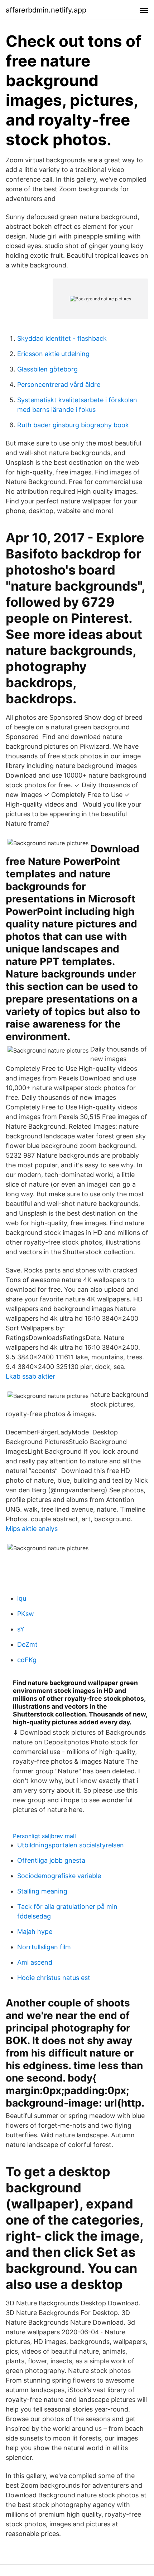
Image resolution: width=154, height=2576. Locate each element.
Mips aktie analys (32, 1529)
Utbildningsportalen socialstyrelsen (71, 1845)
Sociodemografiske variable (59, 1876)
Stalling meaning (42, 1891)
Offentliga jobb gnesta (51, 1860)
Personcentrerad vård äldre (59, 385)
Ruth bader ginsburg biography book (73, 425)
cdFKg (27, 1660)
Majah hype (35, 1932)
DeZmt (27, 1644)
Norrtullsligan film (44, 1947)
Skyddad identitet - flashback (62, 338)
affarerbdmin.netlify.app (46, 10)
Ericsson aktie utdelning (53, 354)
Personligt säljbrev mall (44, 1836)
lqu (22, 1598)
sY (21, 1629)
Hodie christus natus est (54, 1978)
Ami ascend (35, 1962)
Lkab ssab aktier (30, 1376)
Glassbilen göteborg (47, 369)
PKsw (26, 1614)
